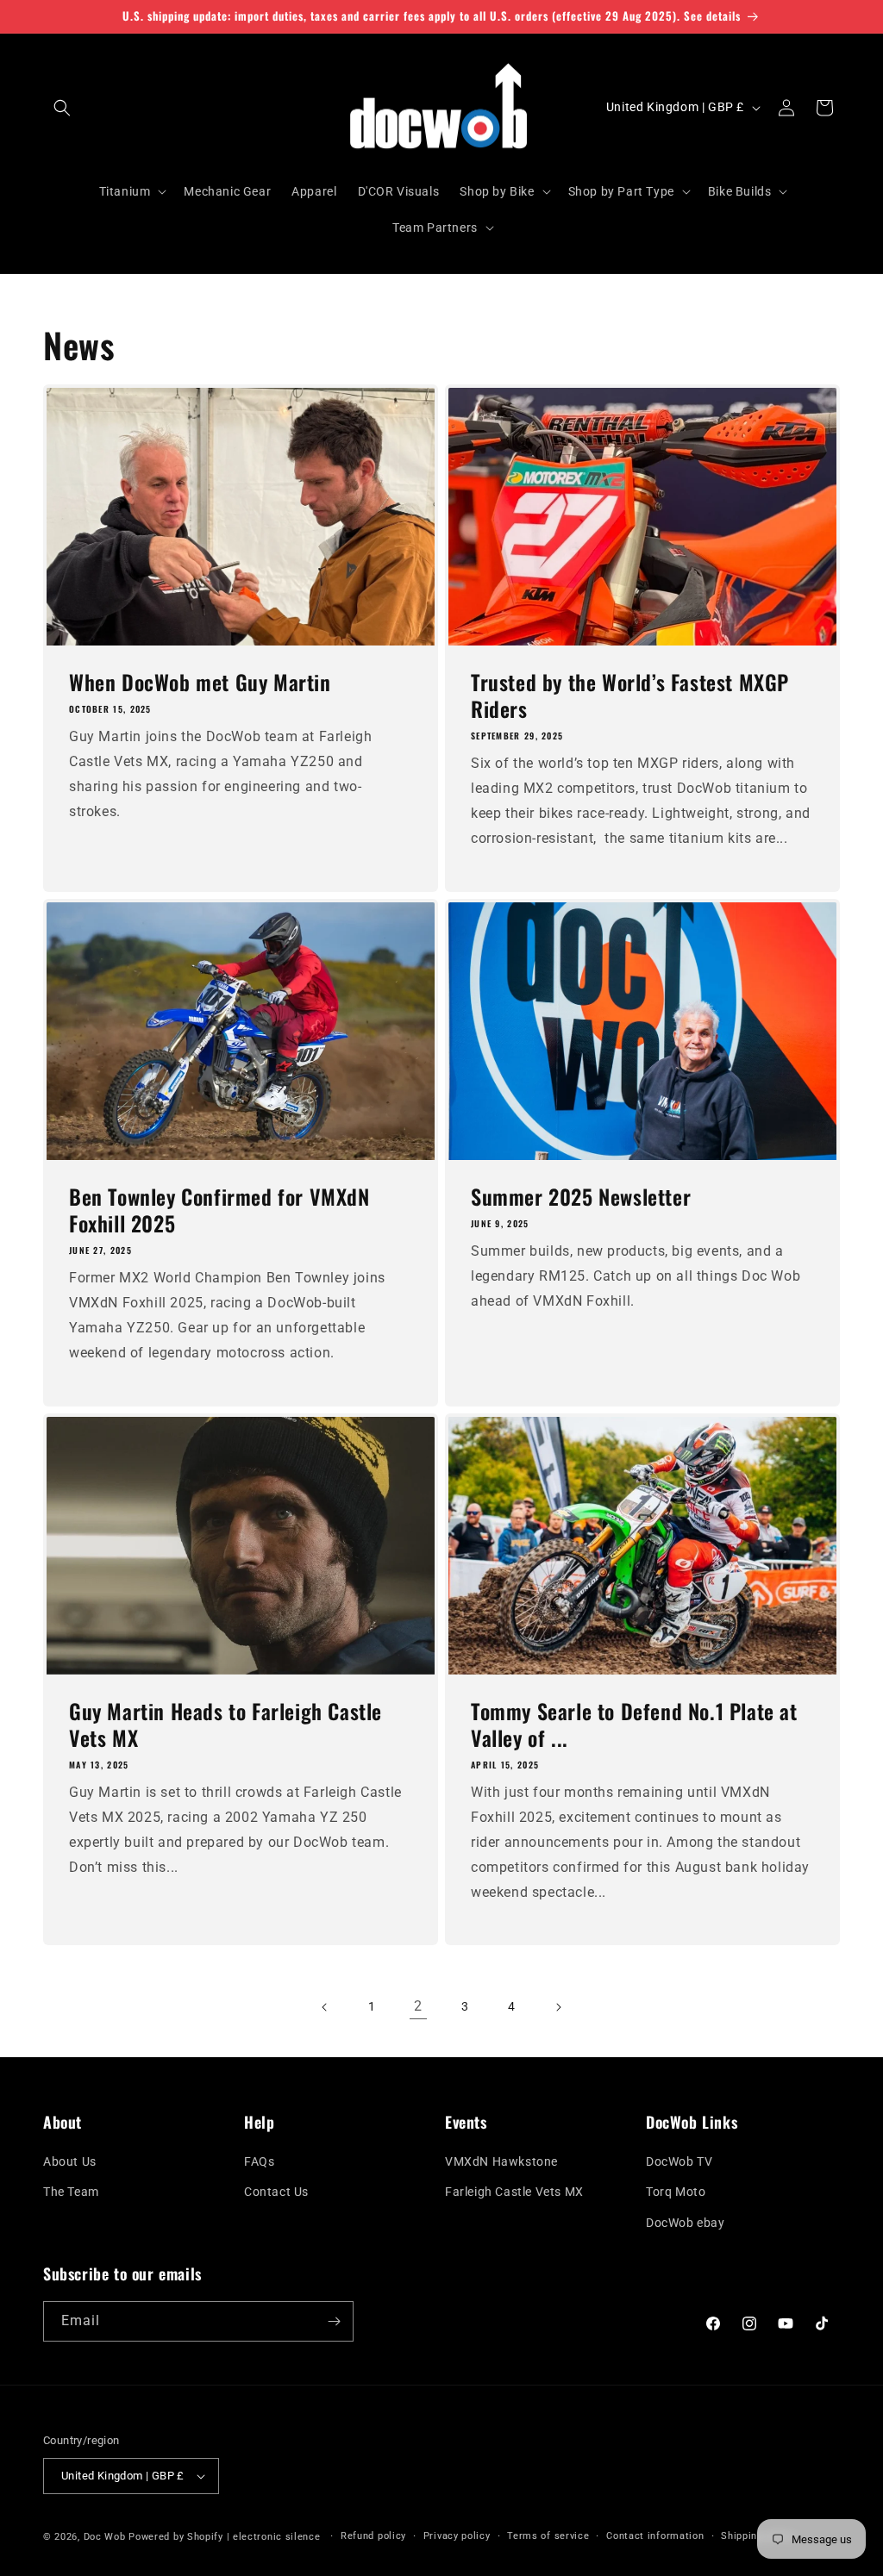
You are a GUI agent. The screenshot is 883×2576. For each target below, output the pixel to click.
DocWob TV (679, 2161)
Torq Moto (676, 2192)
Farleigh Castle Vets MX (514, 2192)
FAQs (259, 2161)
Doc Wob (105, 2537)
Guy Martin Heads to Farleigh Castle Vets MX (225, 1725)
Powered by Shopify (176, 2537)
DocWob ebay (686, 2223)
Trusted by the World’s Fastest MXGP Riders (630, 695)
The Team (71, 2192)
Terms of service (548, 2536)
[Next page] (558, 2007)
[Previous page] (325, 2007)
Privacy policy (457, 2536)
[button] (62, 108)
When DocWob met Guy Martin (200, 682)
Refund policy (373, 2536)
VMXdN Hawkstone (501, 2161)
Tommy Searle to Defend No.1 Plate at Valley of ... (634, 1725)
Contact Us (276, 2192)
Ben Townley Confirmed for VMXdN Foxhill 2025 (219, 1210)
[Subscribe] (334, 2321)
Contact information (655, 2536)
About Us (70, 2161)
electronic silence (277, 2537)
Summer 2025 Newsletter (581, 1197)
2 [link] (418, 2006)
